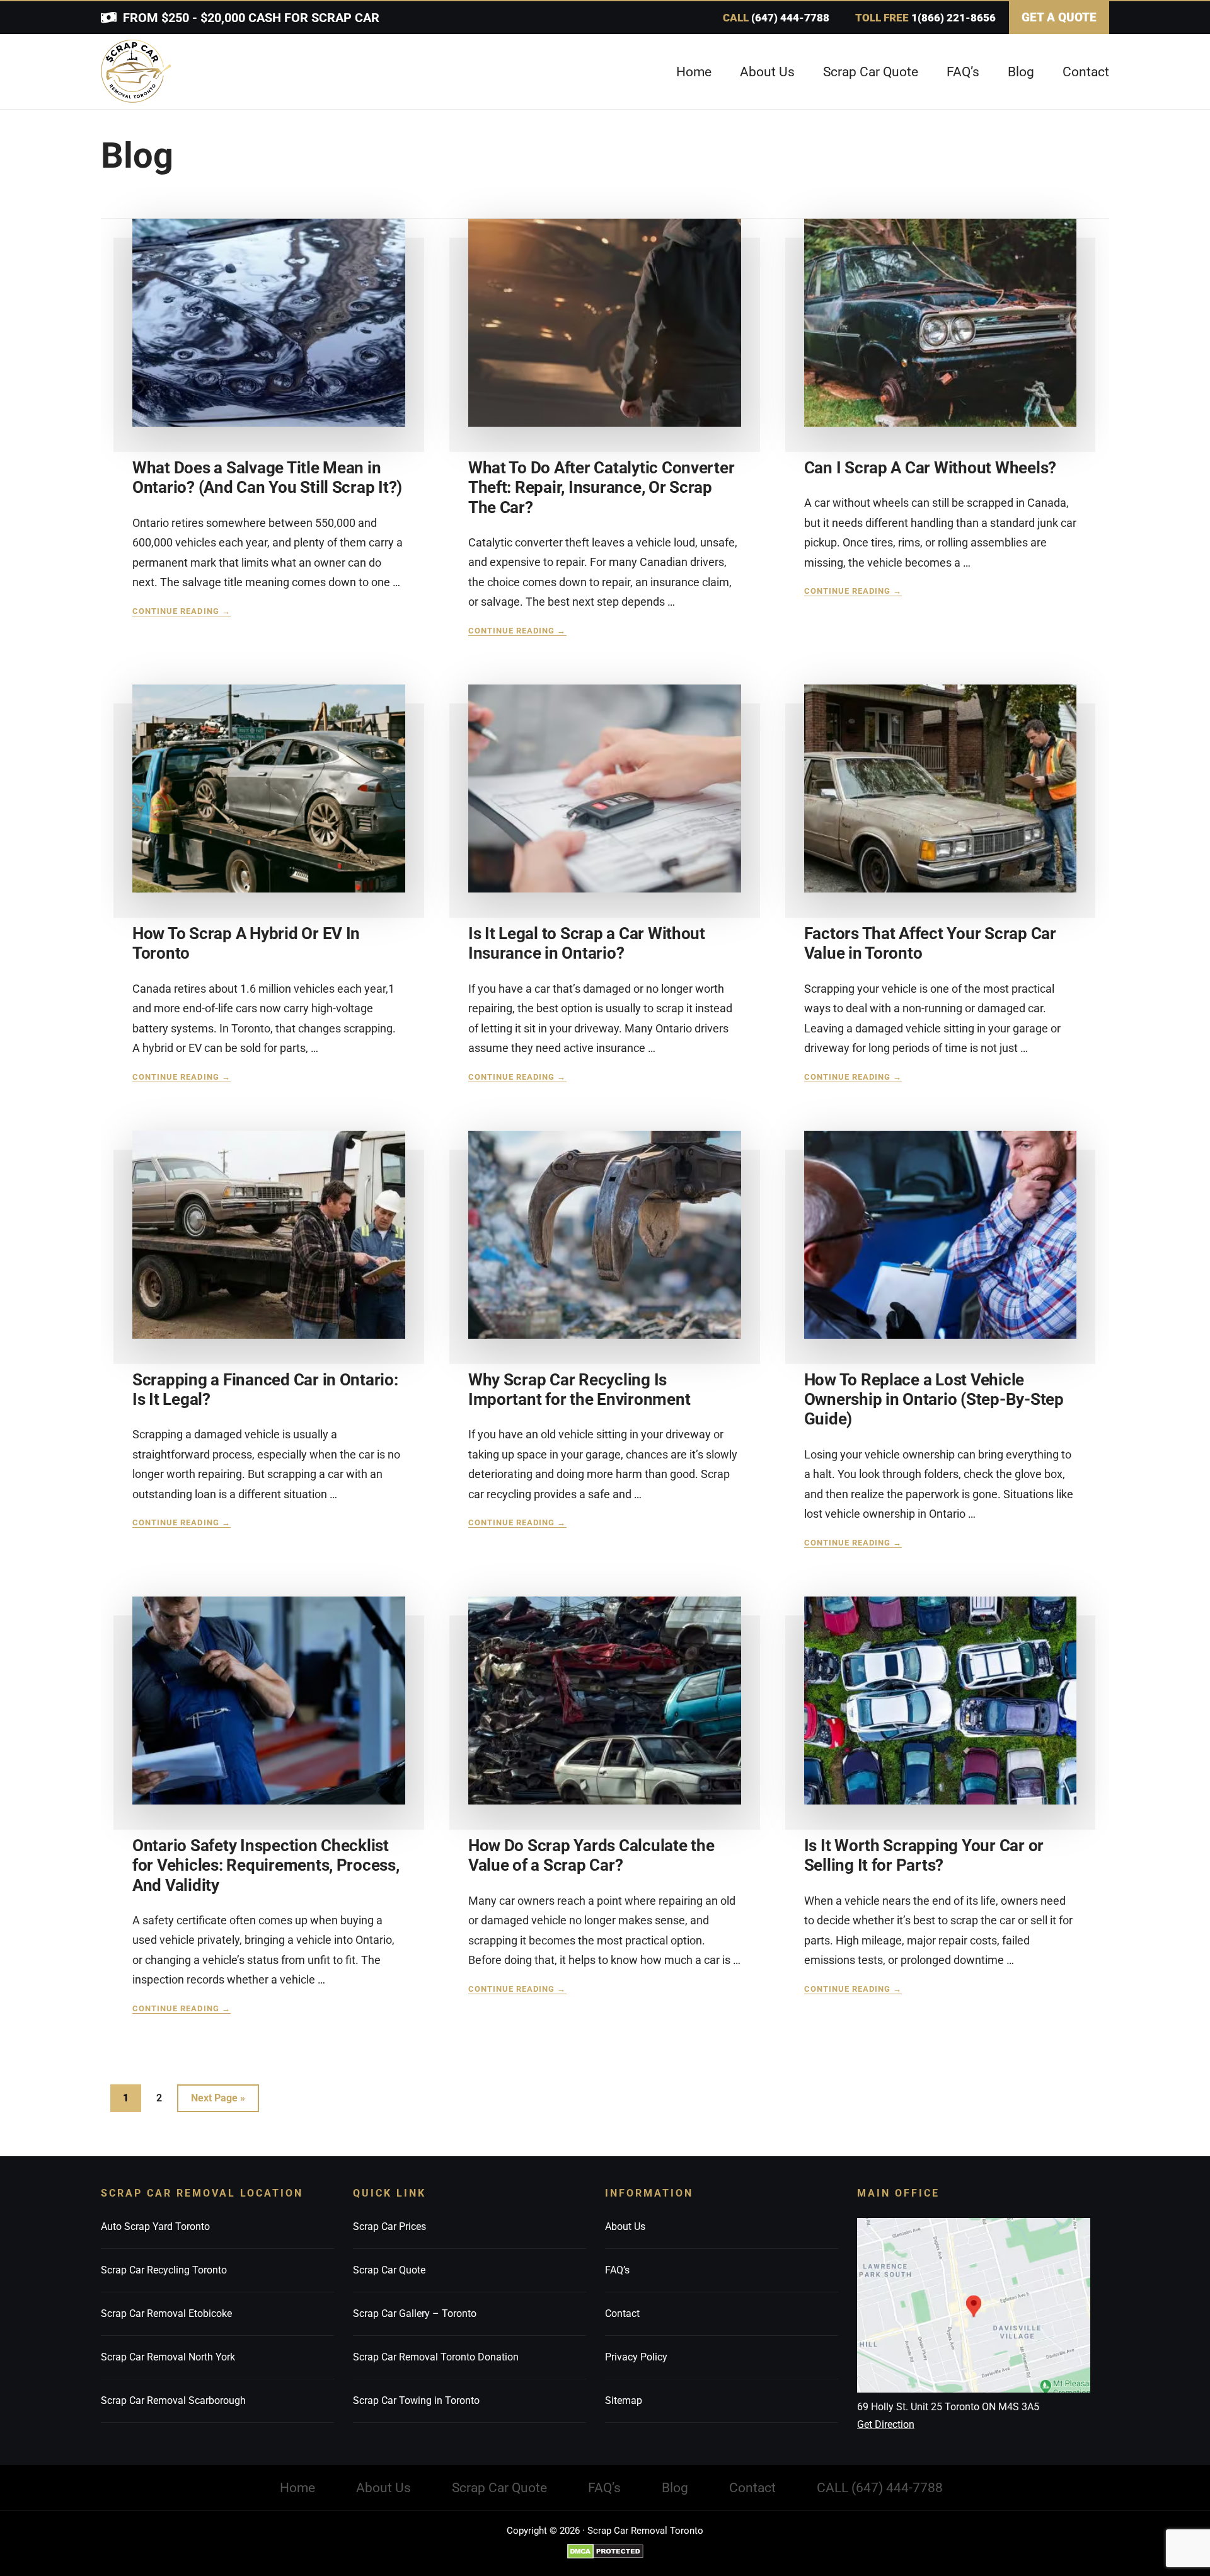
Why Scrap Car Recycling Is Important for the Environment (579, 1389)
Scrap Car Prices (389, 2227)
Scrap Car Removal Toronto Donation (436, 2357)
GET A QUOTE (1059, 17)
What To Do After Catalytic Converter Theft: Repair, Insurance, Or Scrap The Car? (602, 487)
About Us (625, 2227)
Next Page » (218, 2102)
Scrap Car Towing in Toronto (416, 2400)
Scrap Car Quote (389, 2270)
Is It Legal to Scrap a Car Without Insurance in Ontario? (587, 943)
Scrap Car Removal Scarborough (173, 2400)
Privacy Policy (636, 2357)
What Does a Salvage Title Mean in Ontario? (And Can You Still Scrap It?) (267, 477)
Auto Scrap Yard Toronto (155, 2227)
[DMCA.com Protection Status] (605, 2551)
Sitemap (624, 2400)
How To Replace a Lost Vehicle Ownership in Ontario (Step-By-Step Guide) (934, 1399)
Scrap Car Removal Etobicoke (166, 2313)
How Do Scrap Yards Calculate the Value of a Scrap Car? (591, 1855)
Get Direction (886, 2424)
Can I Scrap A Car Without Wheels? (930, 468)
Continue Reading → (181, 611)
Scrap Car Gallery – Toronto (415, 2313)
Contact (622, 2313)
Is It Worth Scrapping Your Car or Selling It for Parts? (924, 1855)
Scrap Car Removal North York (168, 2357)
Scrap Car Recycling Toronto (164, 2270)
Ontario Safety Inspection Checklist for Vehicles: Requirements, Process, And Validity (266, 1865)
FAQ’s (617, 2270)
